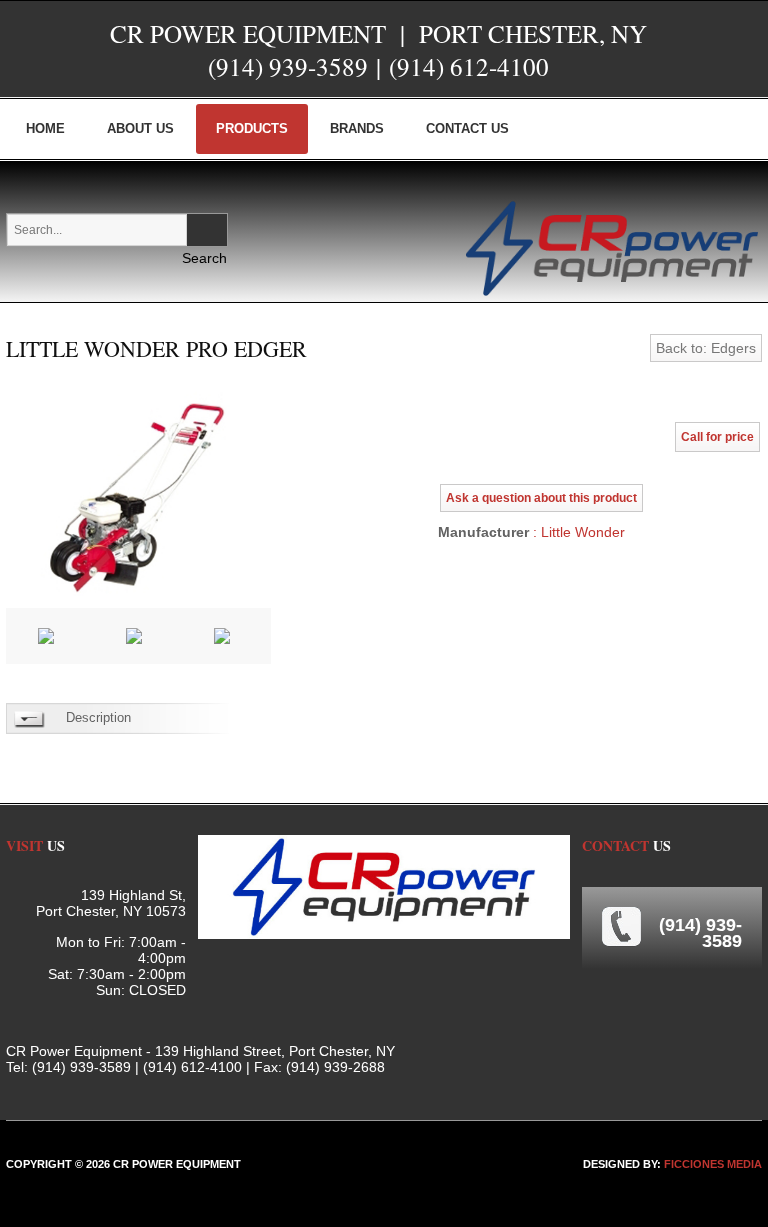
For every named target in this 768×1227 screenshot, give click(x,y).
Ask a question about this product (541, 498)
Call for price (717, 437)
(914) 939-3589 (288, 66)
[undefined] (138, 493)
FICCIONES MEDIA (713, 1164)
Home (45, 128)
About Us (140, 128)
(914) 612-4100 (469, 66)
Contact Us (467, 128)
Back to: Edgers (706, 348)
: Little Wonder (577, 532)
